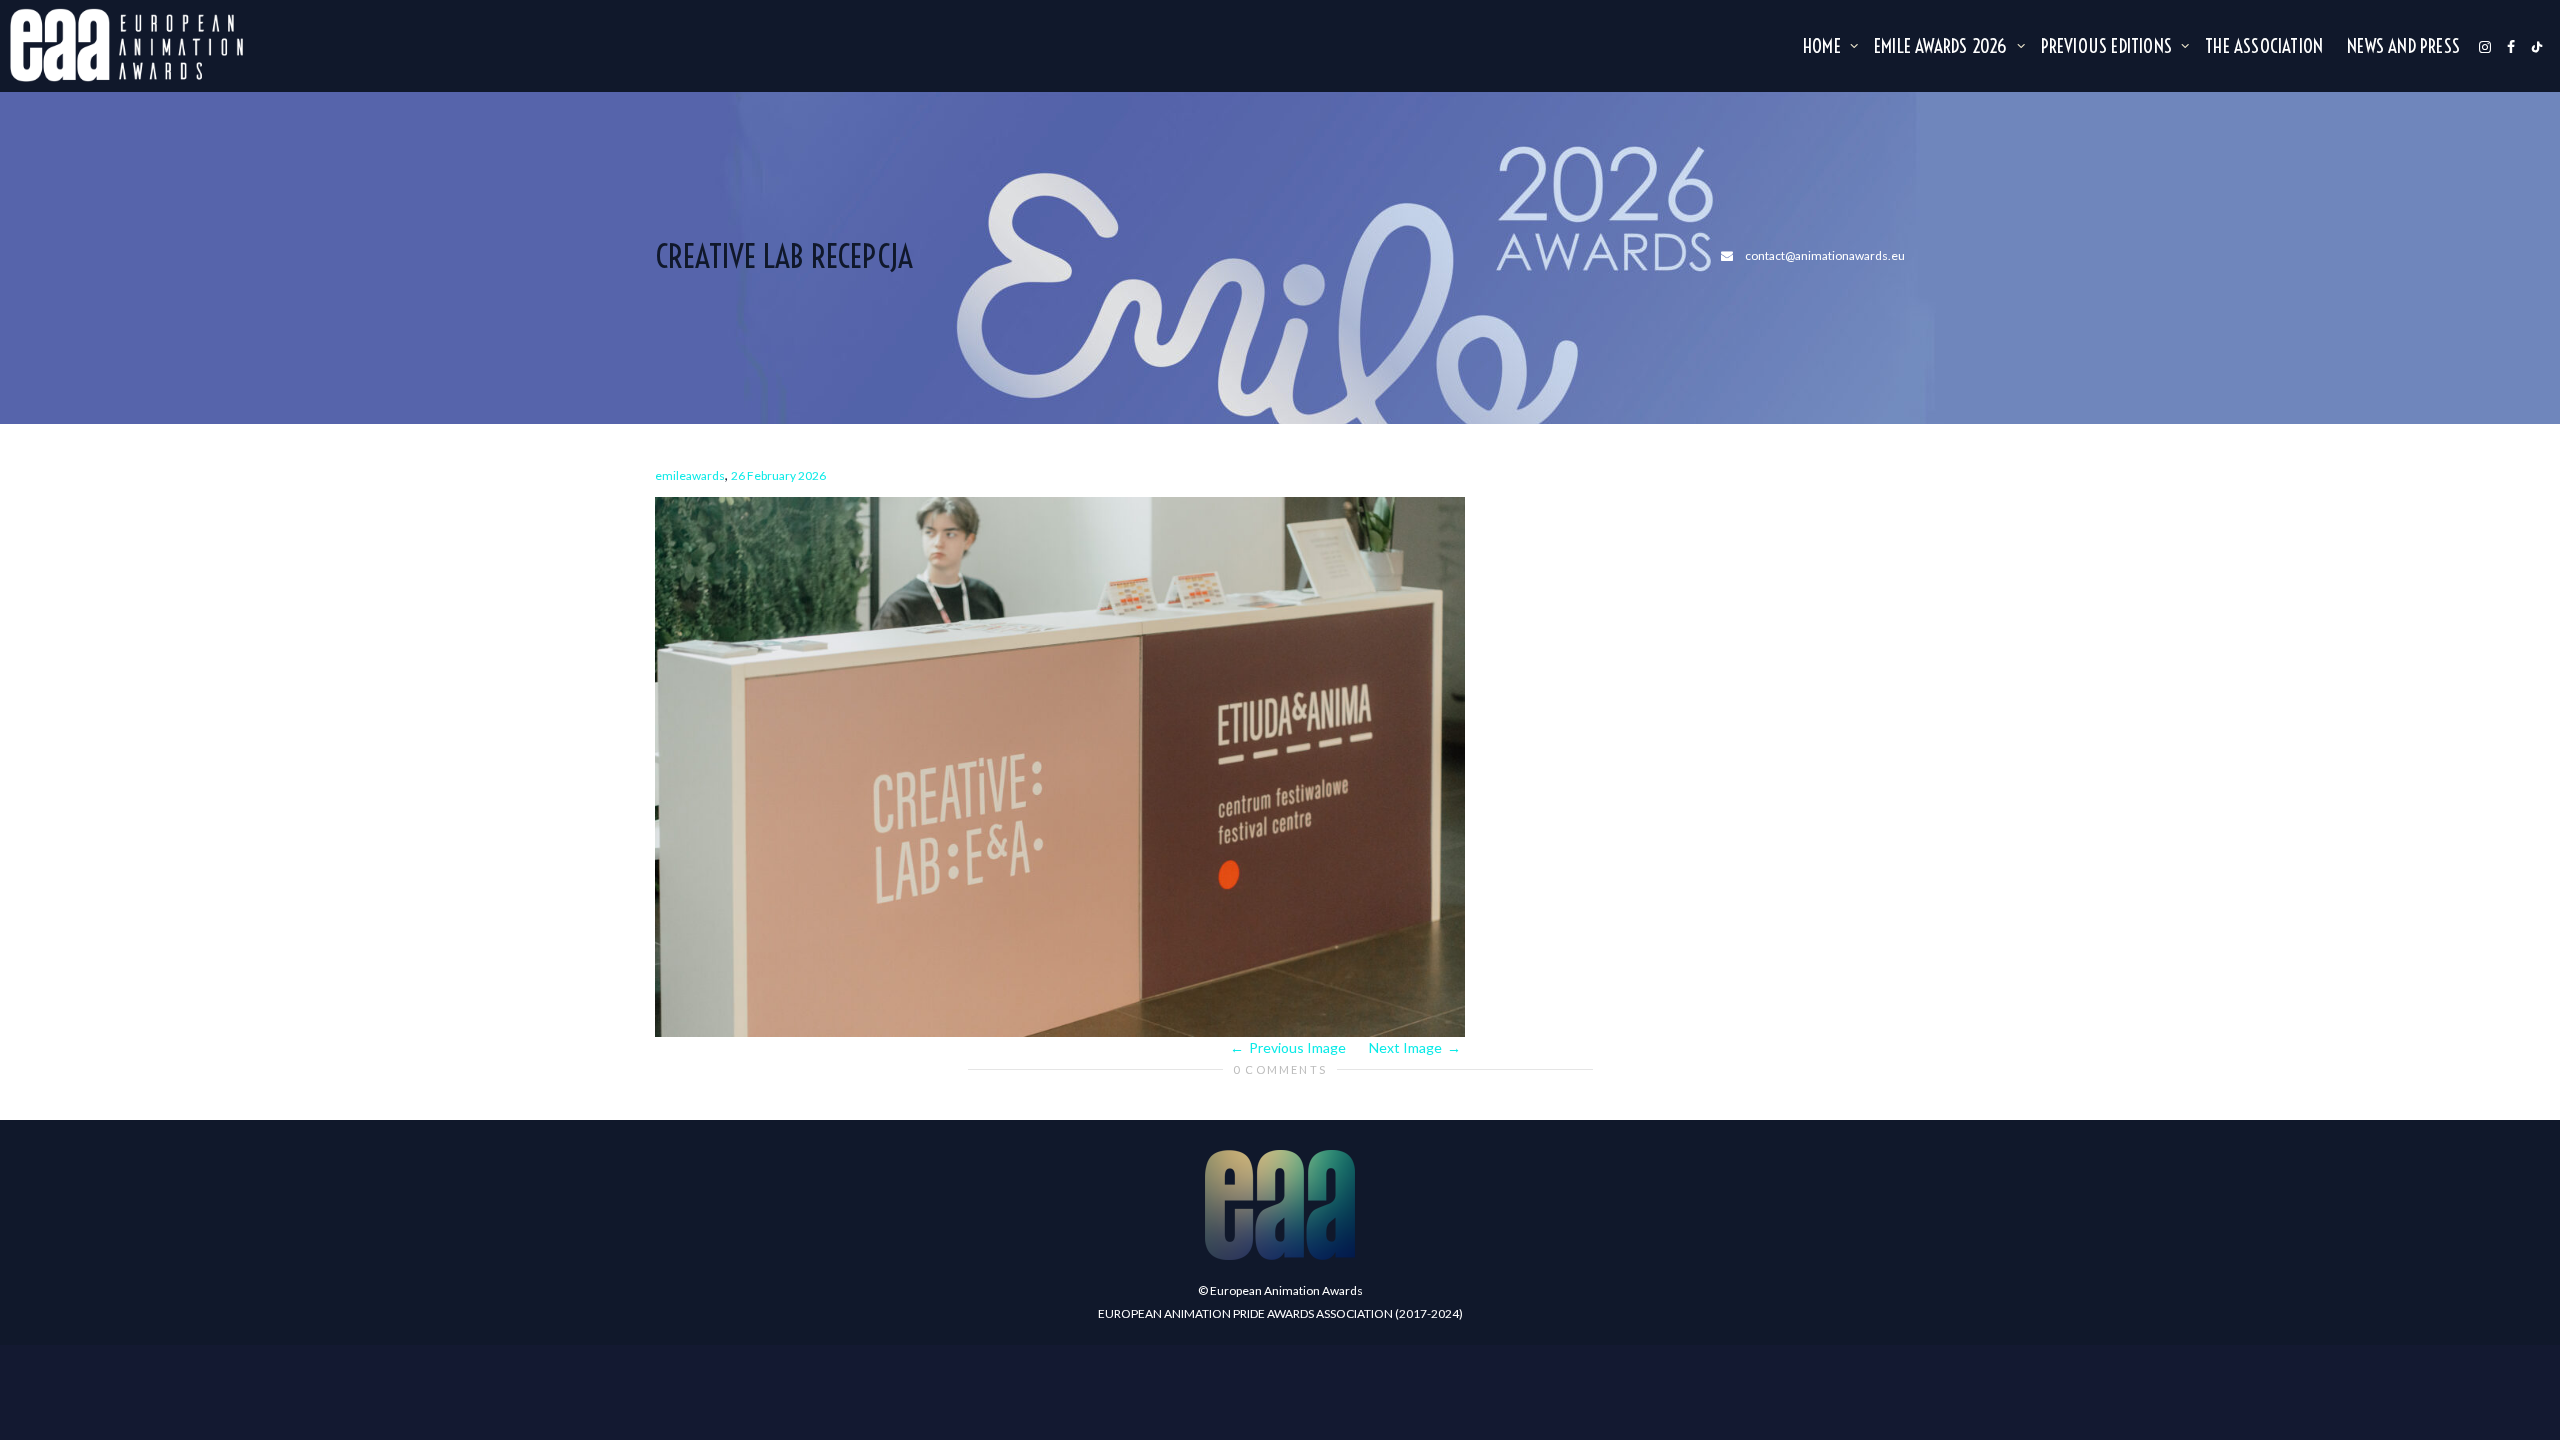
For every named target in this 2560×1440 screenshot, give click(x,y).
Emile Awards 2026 (1943, 46)
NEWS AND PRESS (2403, 46)
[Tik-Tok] (2537, 46)
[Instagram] (2485, 46)
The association (2264, 46)
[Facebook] (2511, 46)
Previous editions (2109, 46)
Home (1824, 46)
